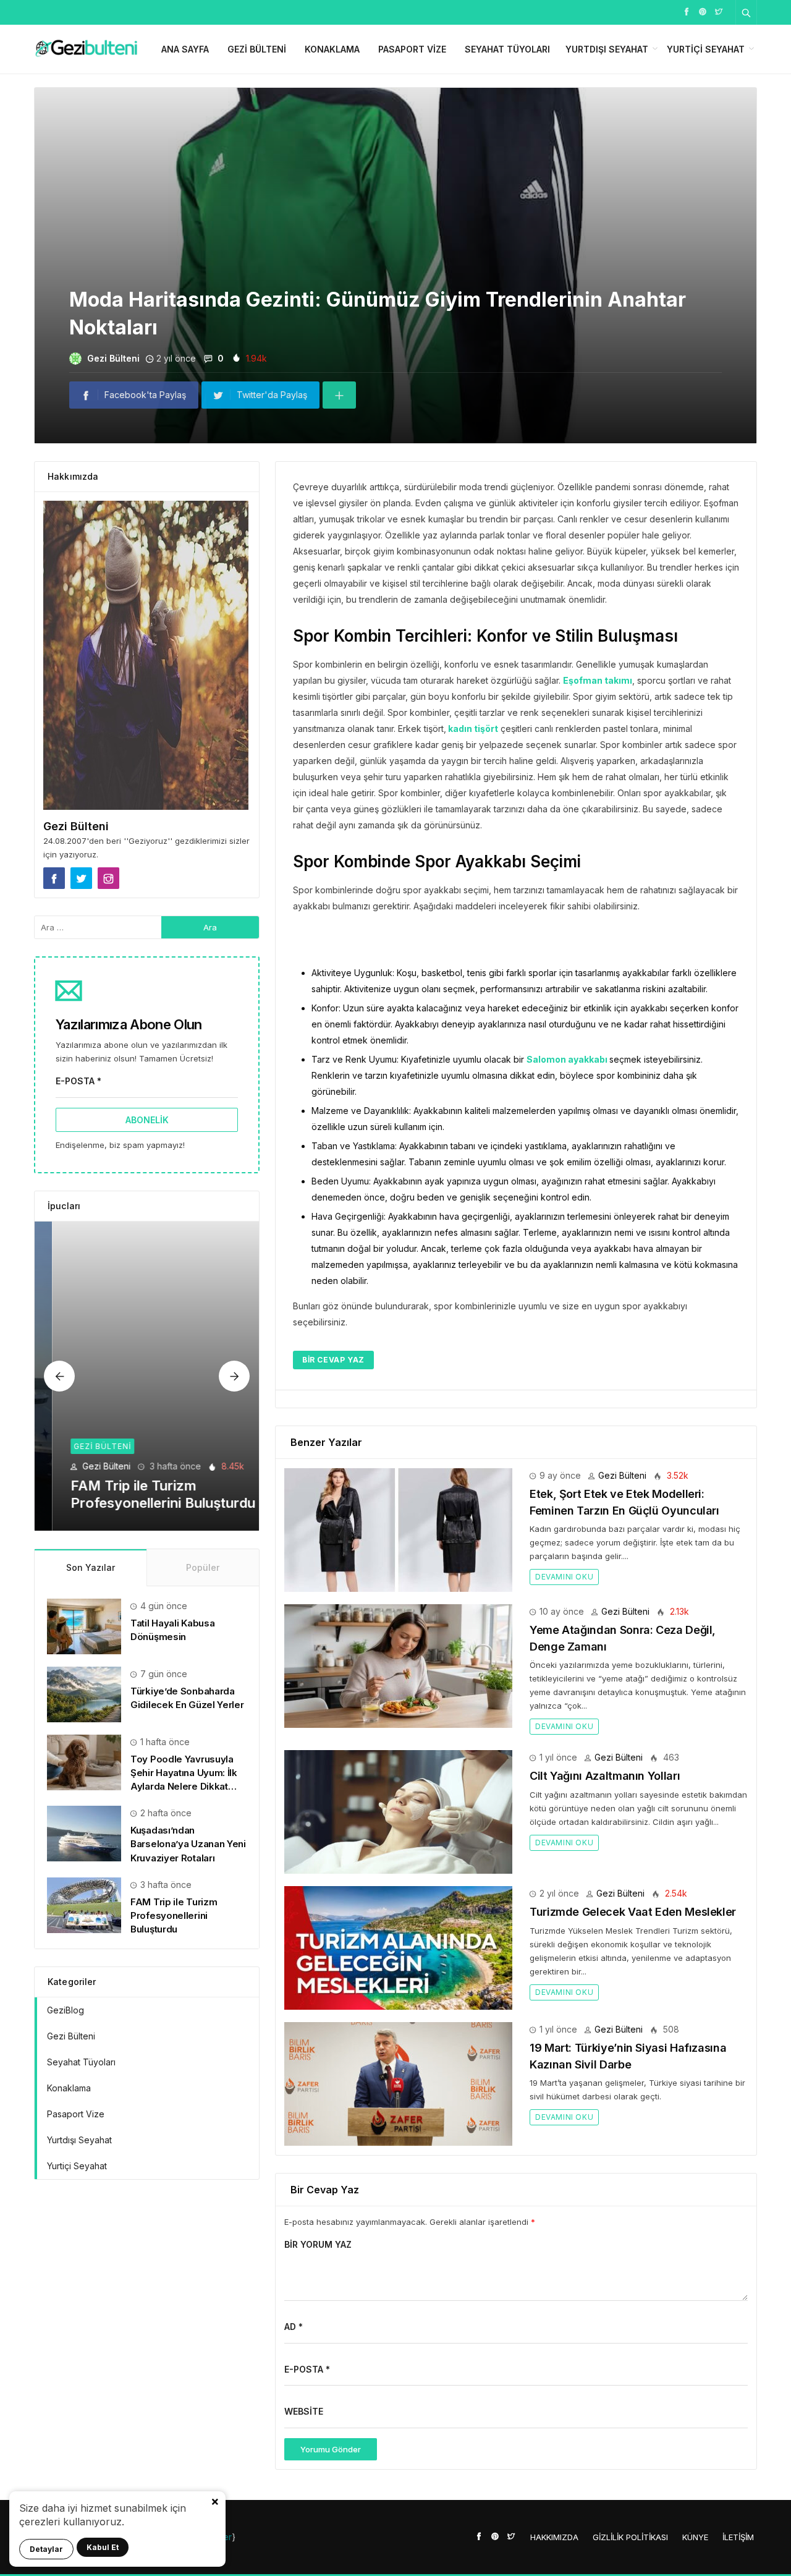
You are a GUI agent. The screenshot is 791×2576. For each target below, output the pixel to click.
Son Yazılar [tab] (91, 1567)
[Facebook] (687, 11)
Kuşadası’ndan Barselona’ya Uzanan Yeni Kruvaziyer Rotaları (188, 1844)
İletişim (738, 2537)
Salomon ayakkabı (568, 1059)
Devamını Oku (564, 1577)
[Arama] (747, 12)
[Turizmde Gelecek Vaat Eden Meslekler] (398, 1947)
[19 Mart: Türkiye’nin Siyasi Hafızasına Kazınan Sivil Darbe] (398, 2083)
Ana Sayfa (185, 49)
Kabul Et (103, 2547)
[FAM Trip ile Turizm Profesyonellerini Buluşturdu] (147, 1376)
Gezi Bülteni (257, 49)
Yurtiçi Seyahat (706, 49)
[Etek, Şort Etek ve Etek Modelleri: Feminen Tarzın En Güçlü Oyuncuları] (398, 1529)
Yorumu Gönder (331, 2449)
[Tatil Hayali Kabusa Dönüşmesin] (84, 1626)
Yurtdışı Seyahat (607, 49)
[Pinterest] (703, 11)
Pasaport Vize (412, 49)
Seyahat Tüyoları (507, 49)
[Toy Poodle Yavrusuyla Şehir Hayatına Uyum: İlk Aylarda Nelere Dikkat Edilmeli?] (84, 1762)
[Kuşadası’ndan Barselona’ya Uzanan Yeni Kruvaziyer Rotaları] (84, 1833)
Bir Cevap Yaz (333, 1360)
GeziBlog (66, 2010)
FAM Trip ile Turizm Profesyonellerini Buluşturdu (174, 1915)
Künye (695, 2537)
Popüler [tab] (203, 1567)
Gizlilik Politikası (630, 2537)
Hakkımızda (554, 2537)
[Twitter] (719, 11)
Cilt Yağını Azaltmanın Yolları (605, 1776)
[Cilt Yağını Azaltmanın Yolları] (398, 1811)
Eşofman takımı (598, 680)
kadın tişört (472, 729)
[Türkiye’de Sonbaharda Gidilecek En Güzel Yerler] (84, 1694)
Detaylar (46, 2549)
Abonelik (147, 1120)
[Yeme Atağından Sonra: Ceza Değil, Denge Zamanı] (398, 1665)
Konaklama (332, 49)
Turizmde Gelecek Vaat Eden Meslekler (633, 1912)
